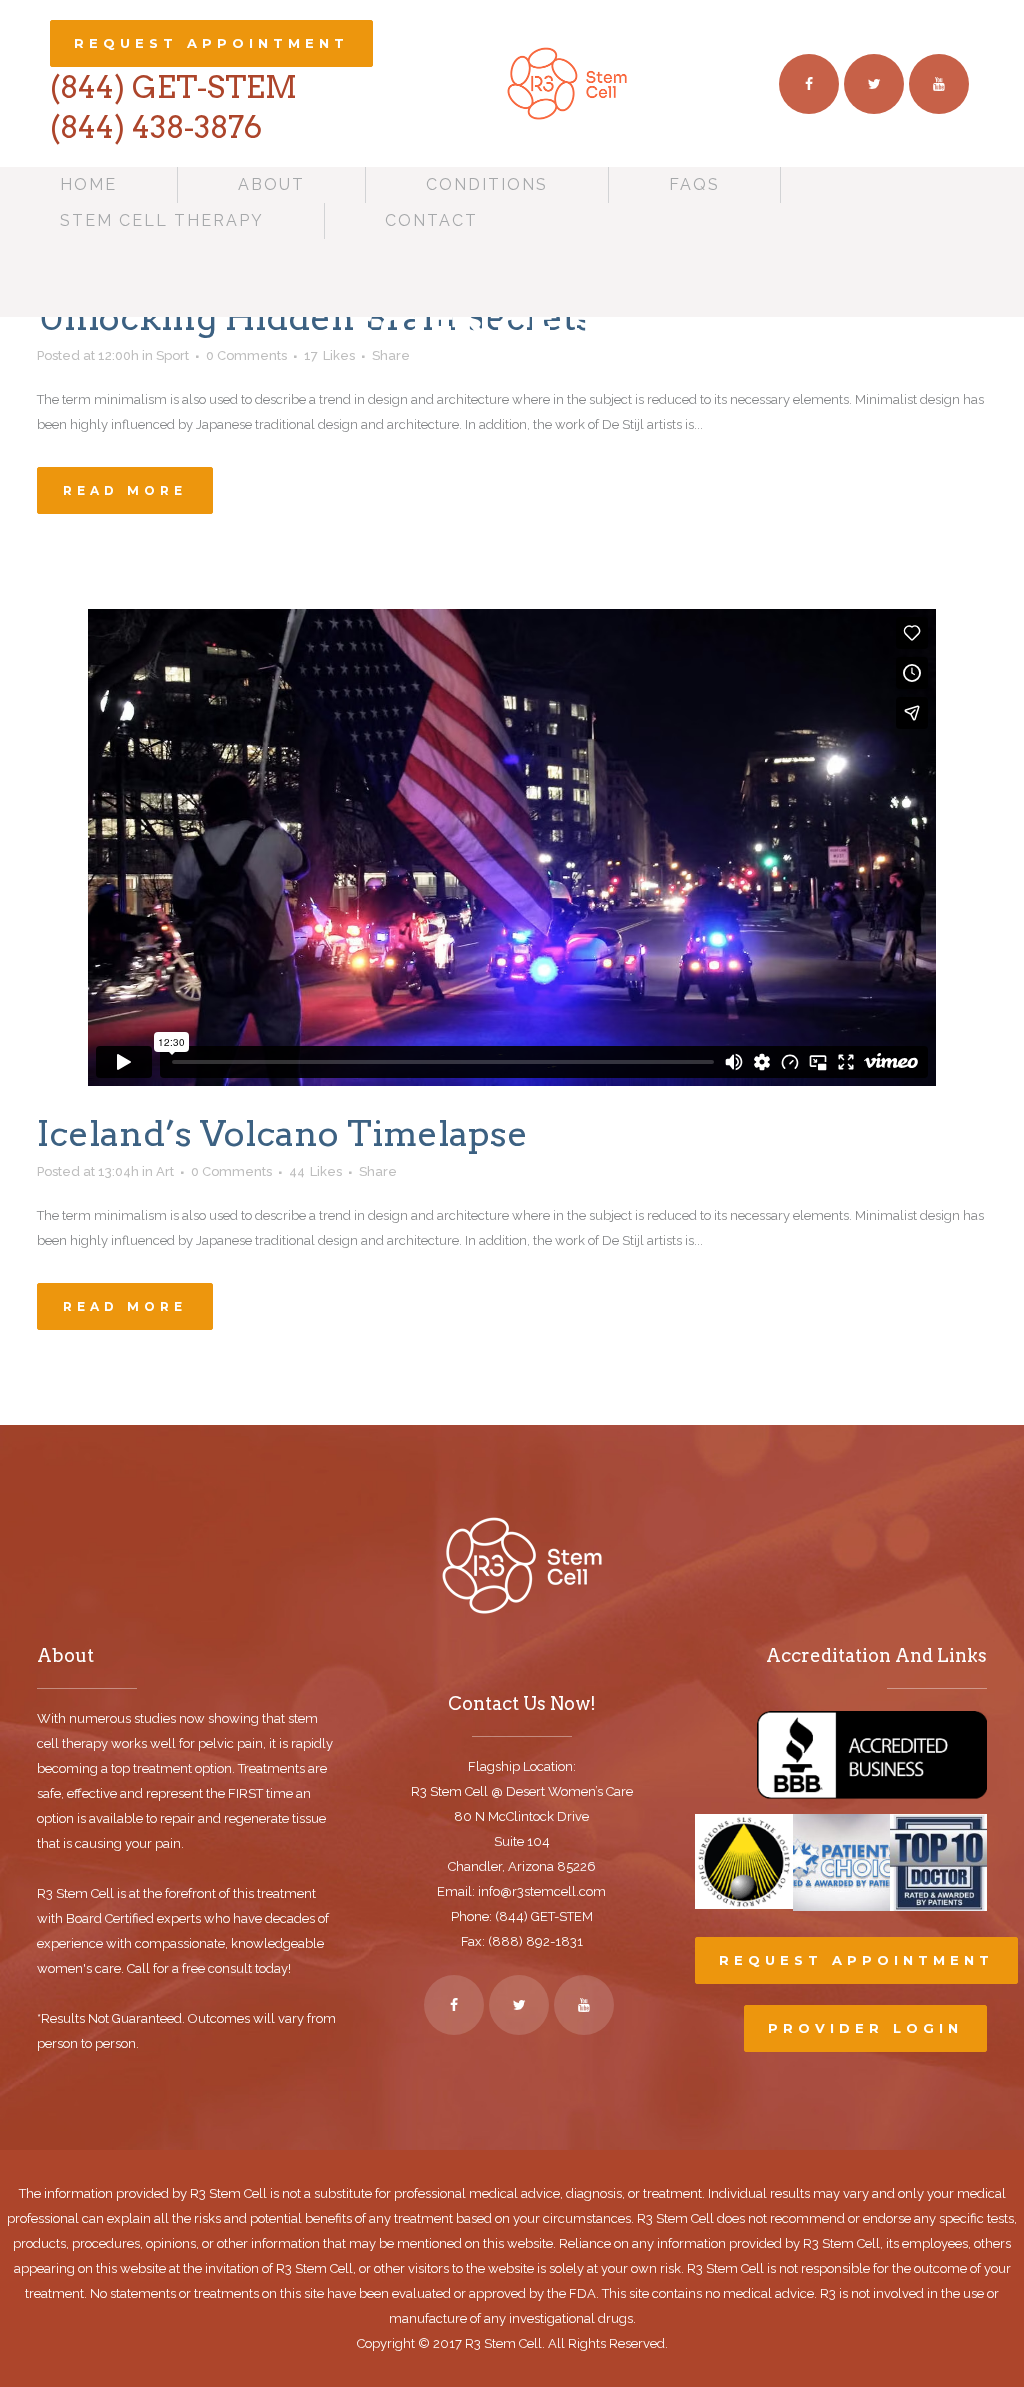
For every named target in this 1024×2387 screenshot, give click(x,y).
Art (165, 1171)
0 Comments (231, 1171)
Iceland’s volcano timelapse (282, 1133)
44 (315, 1172)
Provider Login (865, 2028)
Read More (125, 490)
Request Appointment (211, 43)
